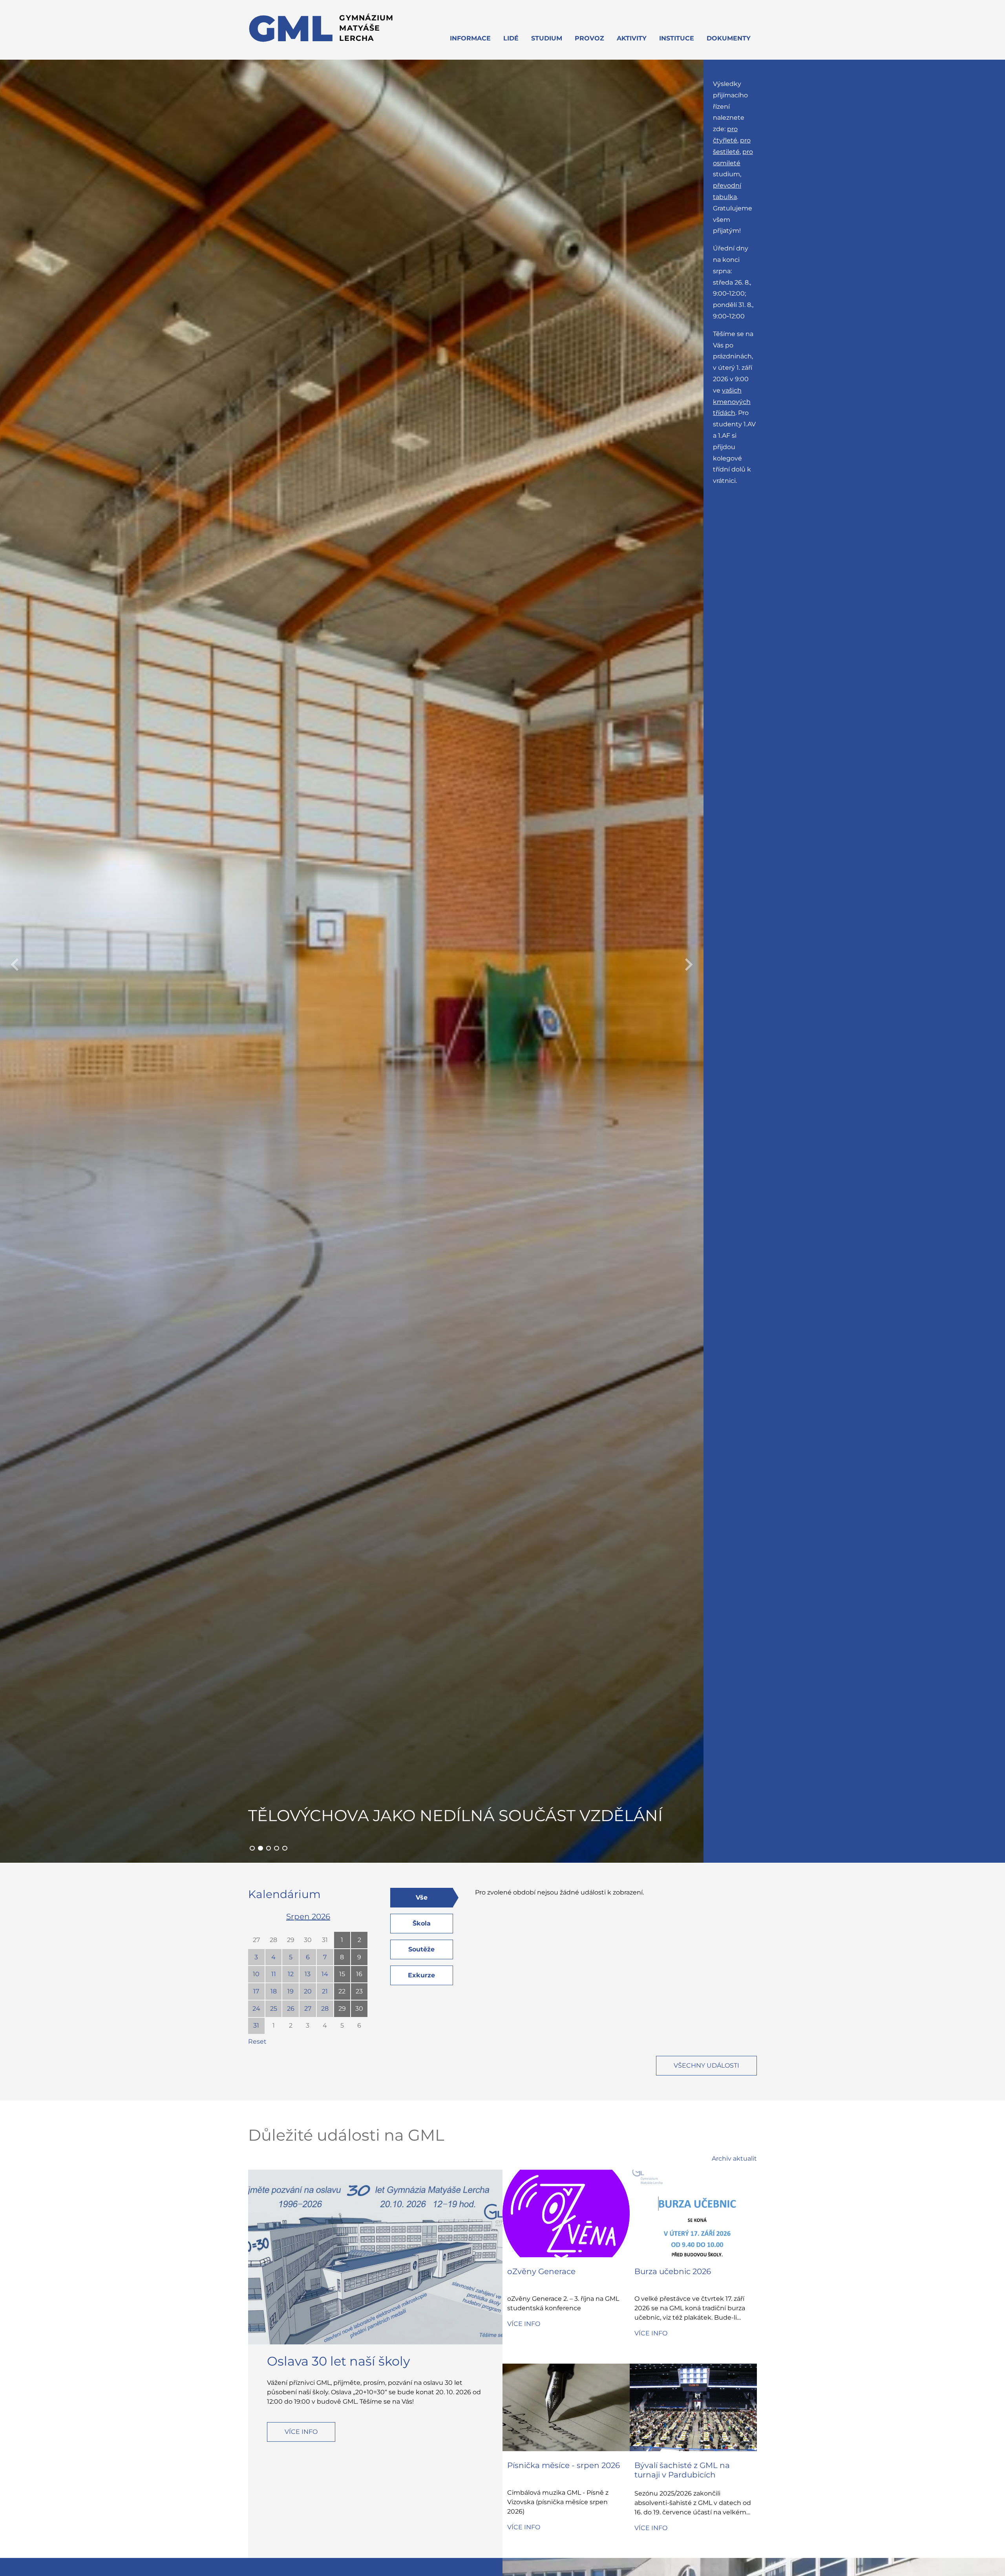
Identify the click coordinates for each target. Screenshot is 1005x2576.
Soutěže (421, 1949)
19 (291, 1991)
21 (325, 1991)
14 (325, 1974)
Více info (301, 2432)
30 (308, 1940)
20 (308, 1991)
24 (256, 2009)
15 (342, 1974)
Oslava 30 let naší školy (338, 2361)
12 (291, 1974)
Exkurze (421, 1975)
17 (256, 1991)
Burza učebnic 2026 (673, 2271)
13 (308, 1974)
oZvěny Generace (541, 2271)
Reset (257, 2042)
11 (274, 1974)
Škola (422, 1923)
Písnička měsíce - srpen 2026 (564, 2465)
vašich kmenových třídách (732, 402)
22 (342, 1991)
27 (256, 1940)
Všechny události (706, 2065)
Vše (422, 1897)
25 (274, 2009)
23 (359, 1991)
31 (325, 1940)
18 (274, 1991)
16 (359, 1974)
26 (291, 2009)
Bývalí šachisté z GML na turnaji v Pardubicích (682, 2470)
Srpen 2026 (308, 1916)
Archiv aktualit (734, 2159)
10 (256, 1974)
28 (273, 1940)
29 (291, 1940)
